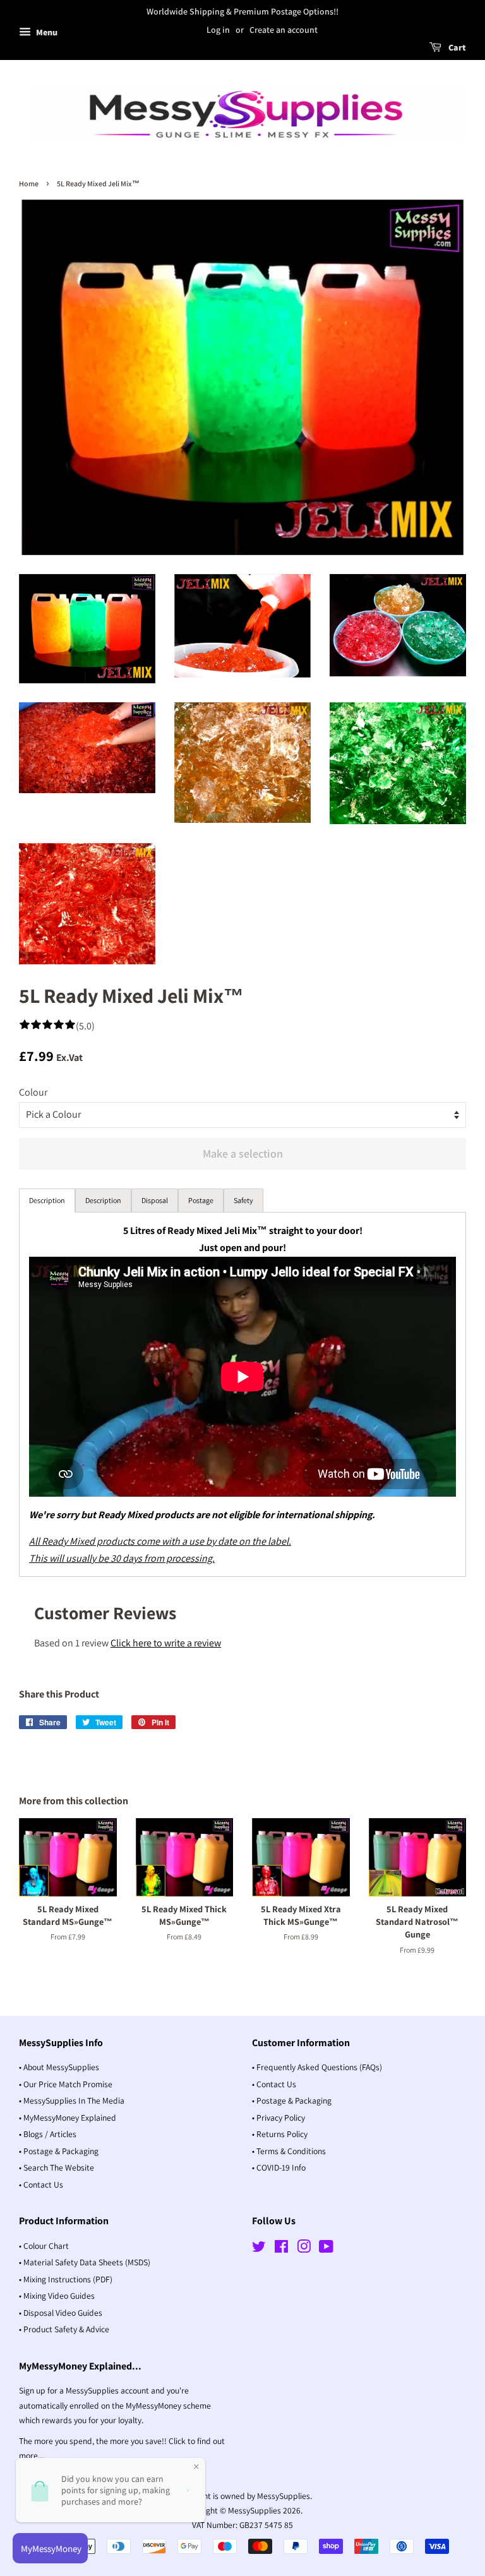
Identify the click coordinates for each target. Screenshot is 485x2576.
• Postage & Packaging (59, 2151)
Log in (218, 30)
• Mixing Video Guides (57, 2296)
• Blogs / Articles (48, 2134)
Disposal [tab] (155, 1200)
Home (29, 183)
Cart (456, 47)
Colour (33, 1092)
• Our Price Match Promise (66, 2084)
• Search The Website (57, 2167)
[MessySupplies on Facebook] (281, 2249)
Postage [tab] (201, 1200)
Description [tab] (47, 1200)
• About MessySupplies (59, 2067)
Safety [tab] (243, 1200)
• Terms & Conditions (289, 2151)
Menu (46, 32)
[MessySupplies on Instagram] (304, 2249)
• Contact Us (41, 2184)
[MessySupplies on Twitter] (259, 2249)
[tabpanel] (242, 1394)
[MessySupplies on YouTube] (326, 2249)
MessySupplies (254, 2510)
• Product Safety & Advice (64, 2329)
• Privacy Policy (278, 2118)
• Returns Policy (280, 2134)
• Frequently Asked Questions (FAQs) (317, 2067)
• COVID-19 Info (279, 2167)
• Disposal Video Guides (61, 2313)
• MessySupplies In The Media (72, 2100)
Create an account (284, 30)
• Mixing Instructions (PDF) (66, 2279)
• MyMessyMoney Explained (68, 2118)
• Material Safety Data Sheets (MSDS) (85, 2262)
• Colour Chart (44, 2246)
